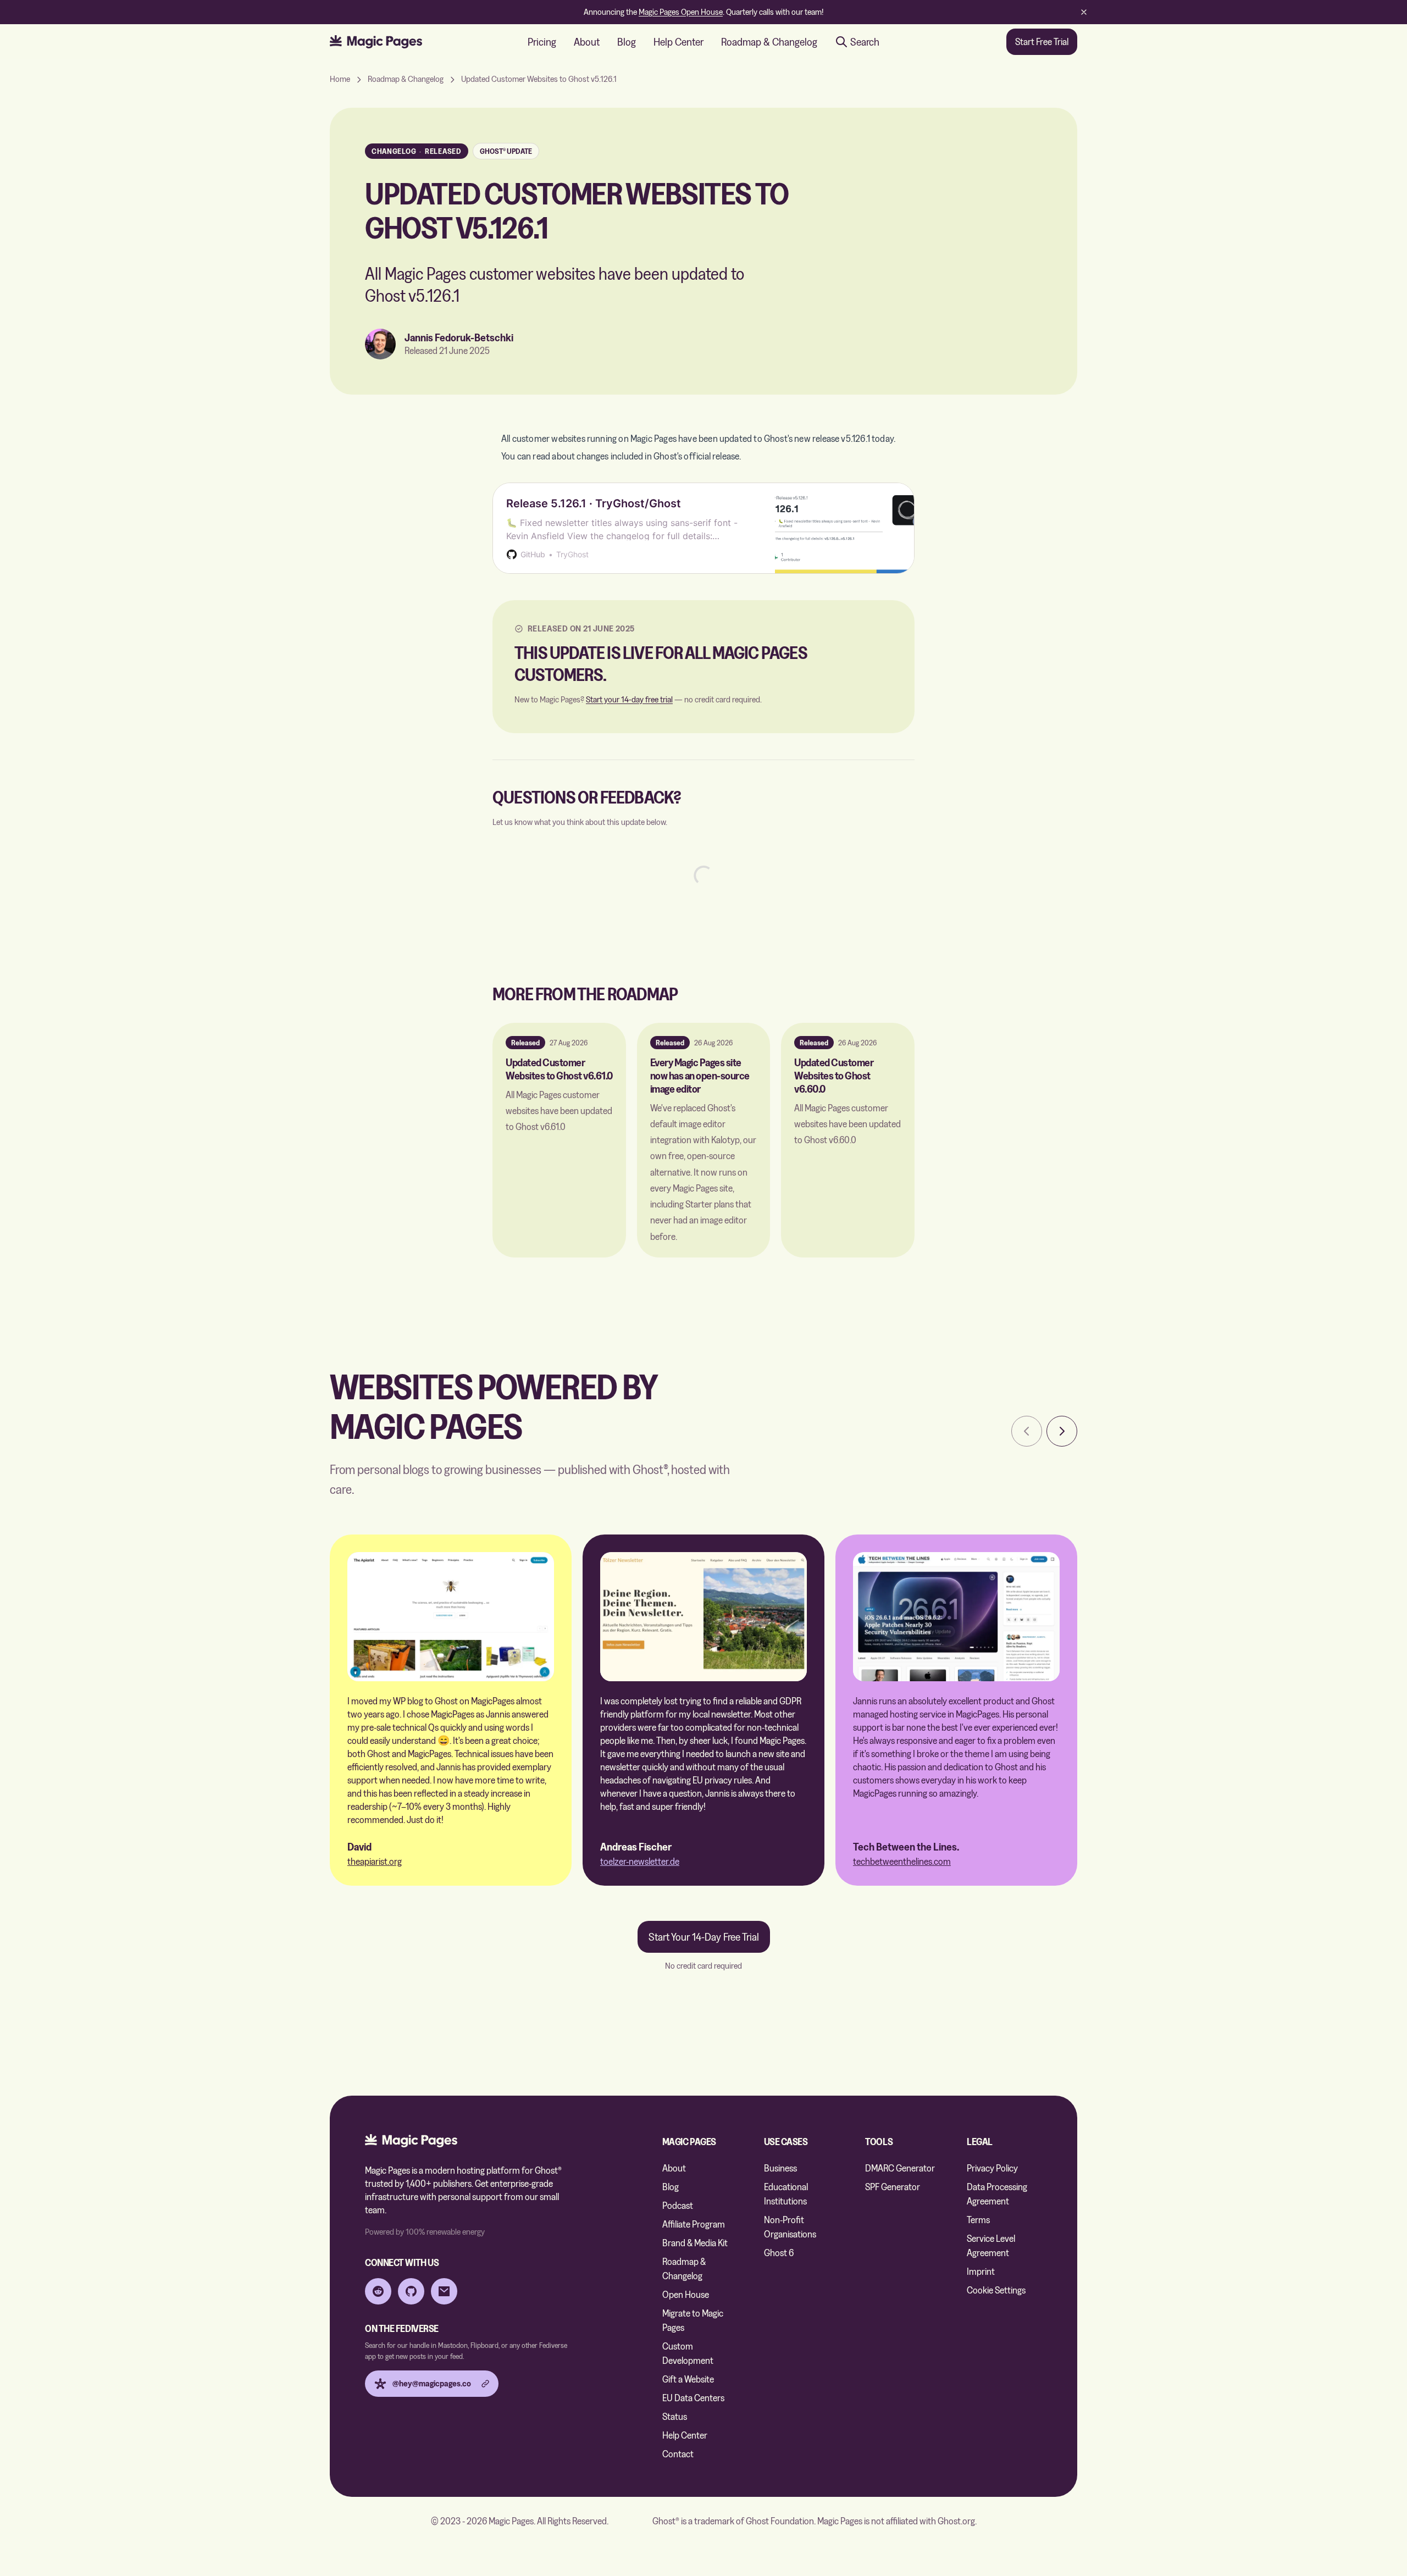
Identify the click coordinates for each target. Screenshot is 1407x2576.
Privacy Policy (992, 2168)
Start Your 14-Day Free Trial (704, 1937)
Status (675, 2416)
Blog (627, 42)
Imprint (981, 2271)
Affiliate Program (694, 2224)
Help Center (678, 42)
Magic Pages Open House (681, 12)
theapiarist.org (375, 1861)
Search (865, 42)
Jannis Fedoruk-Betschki (459, 337)
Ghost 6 (779, 2253)
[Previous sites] (1027, 1431)
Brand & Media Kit (695, 2243)
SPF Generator (893, 2187)
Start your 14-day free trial (629, 699)
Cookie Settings (996, 2290)
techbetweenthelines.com (902, 1861)
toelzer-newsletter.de (640, 1861)
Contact (678, 2454)
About (587, 42)
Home (340, 79)
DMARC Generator (900, 2168)
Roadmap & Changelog (769, 42)
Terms (978, 2220)
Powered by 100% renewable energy (425, 2232)
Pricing (542, 42)
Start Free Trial (1042, 41)
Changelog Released (417, 151)
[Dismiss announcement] (1084, 12)
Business (780, 2168)
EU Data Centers (693, 2398)
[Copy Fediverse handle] (485, 2384)
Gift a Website (688, 2379)
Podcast (678, 2205)
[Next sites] (1062, 1431)
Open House (686, 2294)
